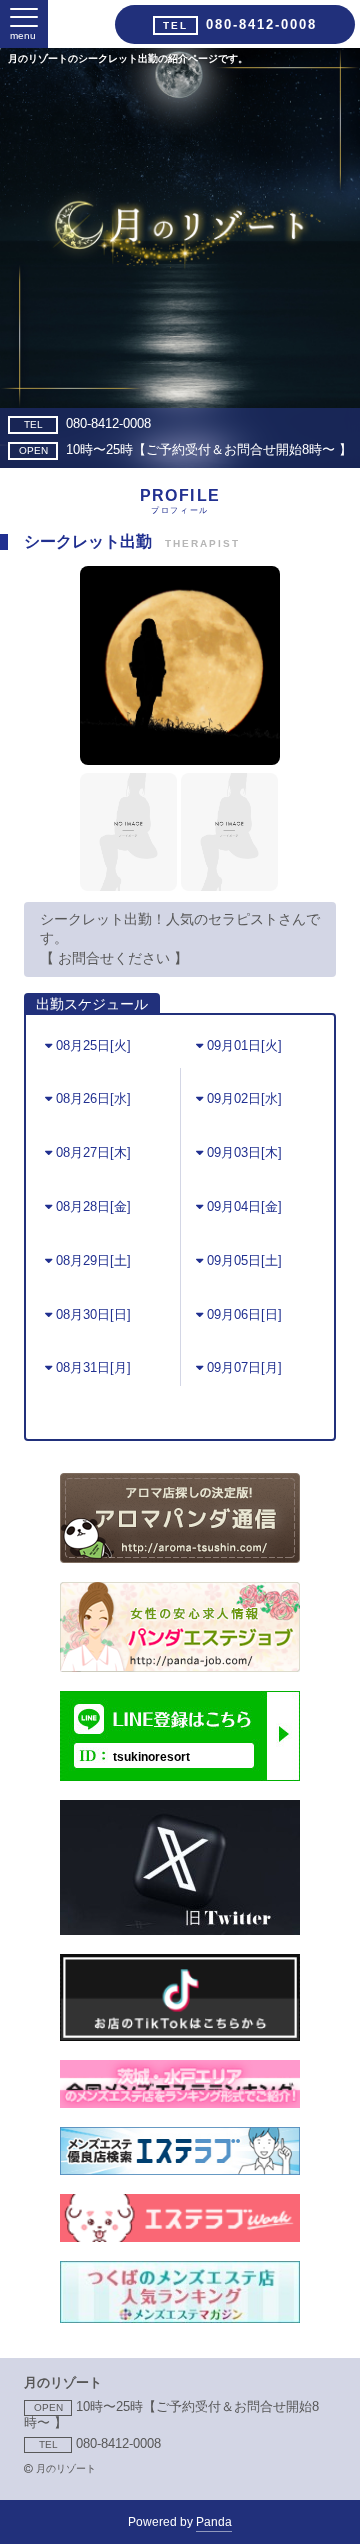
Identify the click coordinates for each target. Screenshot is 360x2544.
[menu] (24, 17)
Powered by (180, 2522)
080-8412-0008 (87, 423)
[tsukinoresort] (180, 1775)
